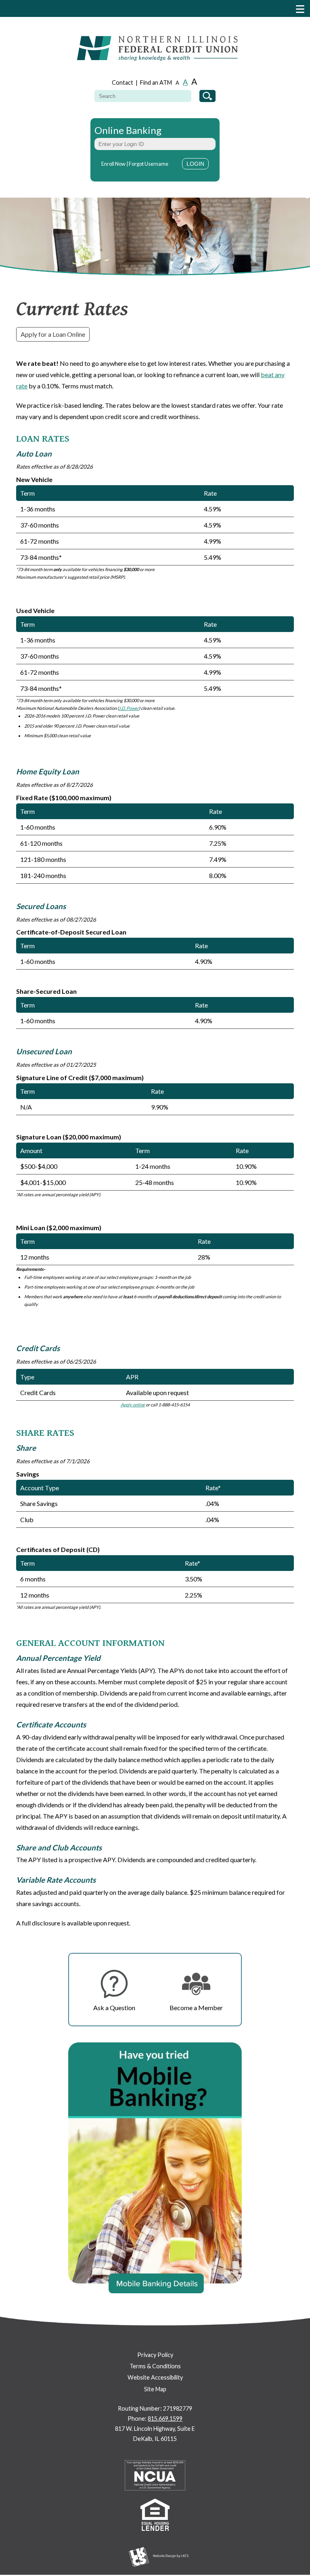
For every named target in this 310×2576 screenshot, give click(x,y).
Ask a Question (114, 2008)
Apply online (133, 1405)
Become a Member (196, 2008)
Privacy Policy (155, 2355)
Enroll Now (113, 164)
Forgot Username (149, 164)
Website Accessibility (155, 2377)
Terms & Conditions (155, 2366)
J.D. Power (129, 708)
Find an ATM (156, 82)
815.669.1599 (165, 2419)
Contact (123, 82)
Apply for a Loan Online (53, 334)
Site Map (155, 2389)
